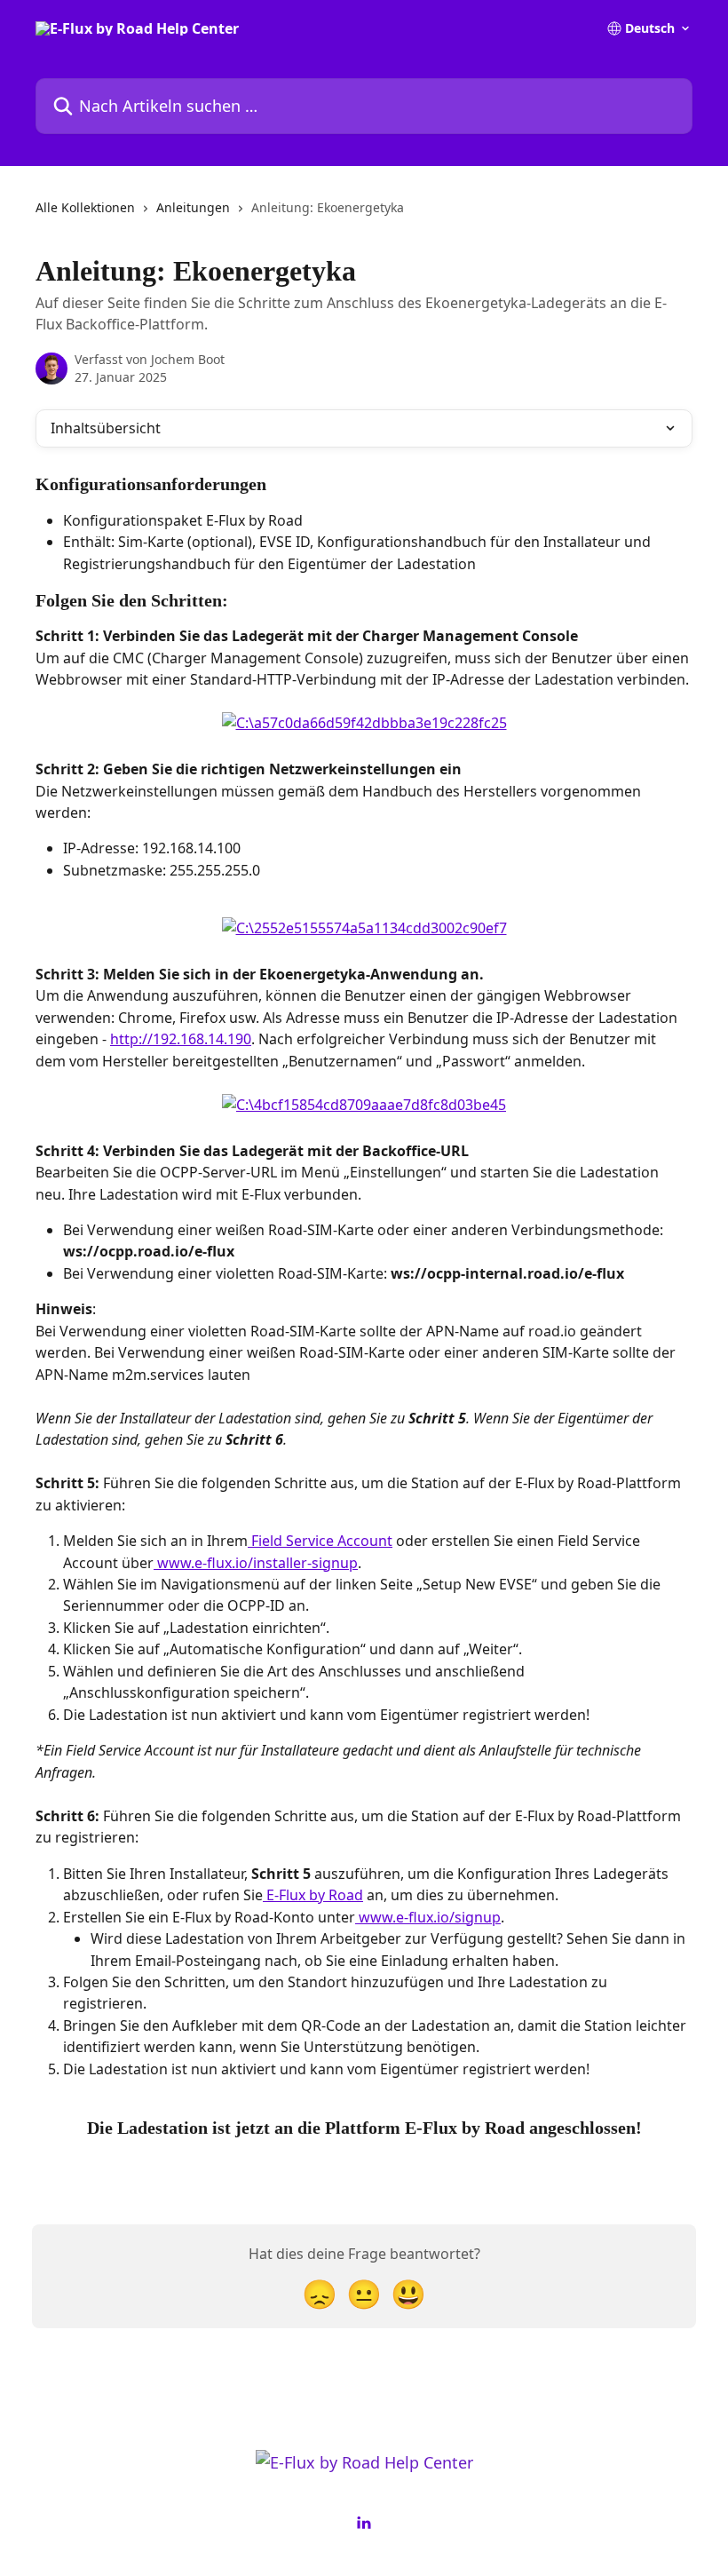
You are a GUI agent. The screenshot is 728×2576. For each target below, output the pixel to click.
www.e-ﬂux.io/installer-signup (256, 1563)
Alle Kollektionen (85, 207)
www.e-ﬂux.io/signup (428, 1917)
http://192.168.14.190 (181, 1039)
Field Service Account (320, 1541)
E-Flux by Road (313, 1895)
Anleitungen (193, 207)
